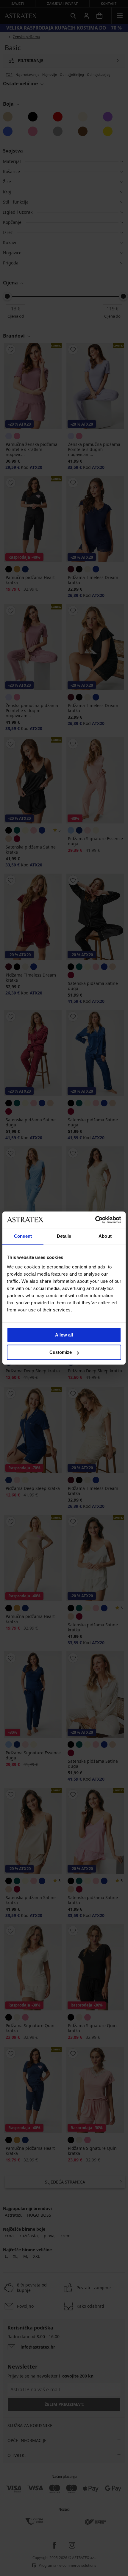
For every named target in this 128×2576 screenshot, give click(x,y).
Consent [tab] (23, 1236)
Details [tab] (64, 1236)
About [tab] (105, 1236)
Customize (61, 1352)
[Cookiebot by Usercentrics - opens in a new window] (95, 1220)
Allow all (64, 1335)
